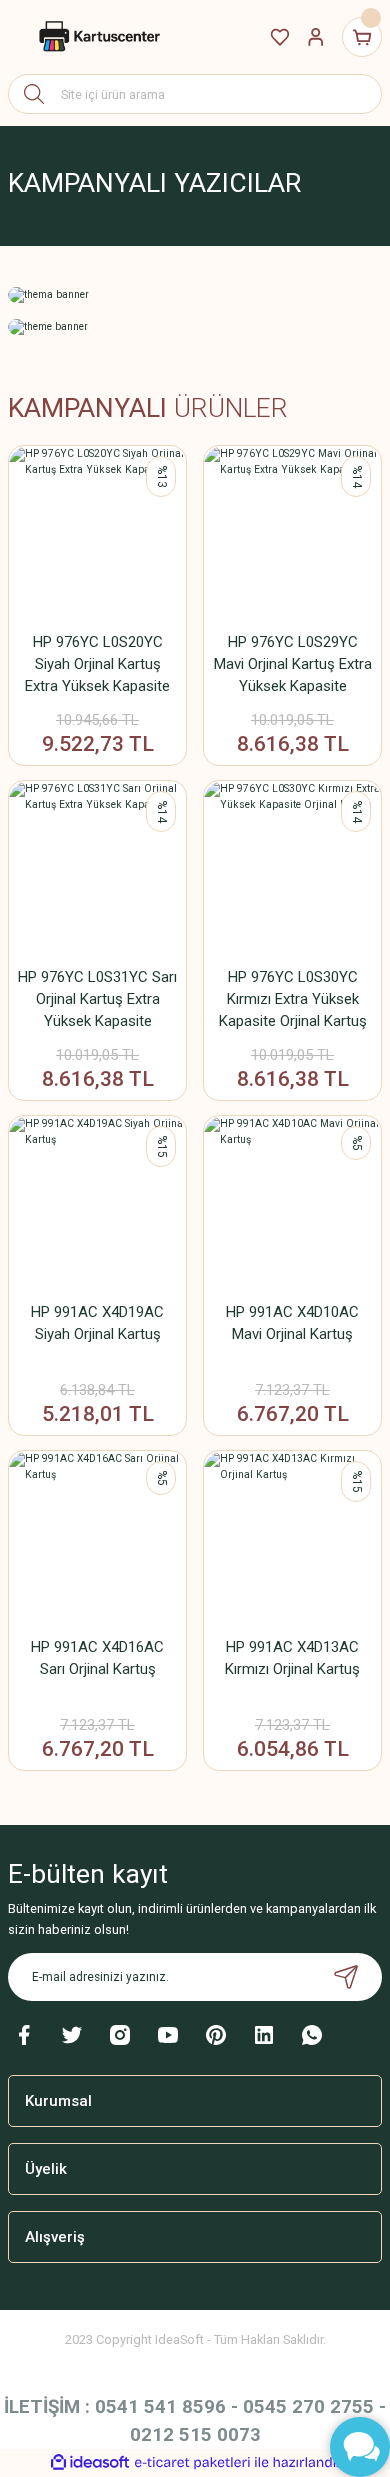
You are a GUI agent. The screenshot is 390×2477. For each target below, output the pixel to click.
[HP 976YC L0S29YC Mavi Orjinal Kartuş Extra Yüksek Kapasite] (292, 534)
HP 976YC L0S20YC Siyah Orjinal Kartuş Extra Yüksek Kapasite (97, 664)
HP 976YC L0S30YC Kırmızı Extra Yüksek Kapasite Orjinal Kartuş (293, 999)
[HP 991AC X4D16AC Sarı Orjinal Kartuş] (97, 1539)
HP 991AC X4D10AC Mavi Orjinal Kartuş (292, 1323)
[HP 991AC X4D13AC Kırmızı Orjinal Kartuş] (292, 1539)
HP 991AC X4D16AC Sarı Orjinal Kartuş (97, 1658)
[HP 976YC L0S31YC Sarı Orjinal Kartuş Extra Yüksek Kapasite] (97, 869)
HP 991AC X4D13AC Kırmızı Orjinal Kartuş (292, 1658)
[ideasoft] (90, 2463)
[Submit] (346, 1977)
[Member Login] (316, 37)
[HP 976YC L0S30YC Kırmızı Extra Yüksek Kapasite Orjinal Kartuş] (292, 869)
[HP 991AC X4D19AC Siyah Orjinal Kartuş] (97, 1204)
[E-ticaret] (192, 2462)
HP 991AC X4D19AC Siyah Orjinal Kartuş (97, 1323)
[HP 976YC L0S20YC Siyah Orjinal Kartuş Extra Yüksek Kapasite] (97, 534)
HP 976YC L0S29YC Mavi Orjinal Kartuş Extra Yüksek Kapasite (293, 664)
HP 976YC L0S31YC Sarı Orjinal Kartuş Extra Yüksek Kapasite (97, 999)
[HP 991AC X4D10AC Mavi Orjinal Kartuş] (292, 1204)
